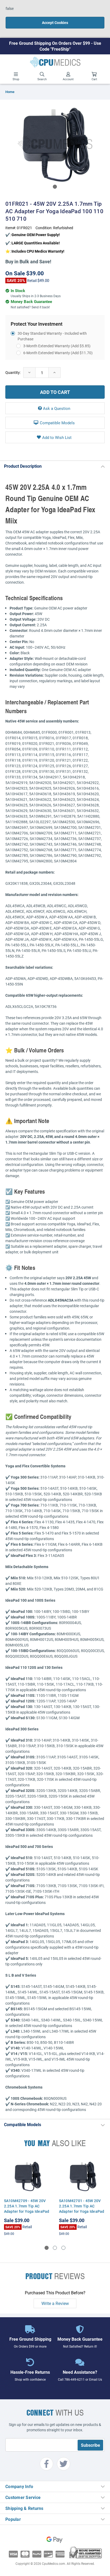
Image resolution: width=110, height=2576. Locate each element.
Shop (16, 79)
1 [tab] (55, 187)
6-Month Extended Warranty (58, 353)
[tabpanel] (55, 143)
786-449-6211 (74, 2379)
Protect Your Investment (37, 324)
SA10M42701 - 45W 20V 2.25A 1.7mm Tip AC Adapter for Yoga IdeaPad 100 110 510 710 (82, 2209)
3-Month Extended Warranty (57, 346)
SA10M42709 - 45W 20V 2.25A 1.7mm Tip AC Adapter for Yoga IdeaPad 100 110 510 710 (27, 2209)
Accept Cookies (55, 23)
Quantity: (13, 372)
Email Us (96, 2379)
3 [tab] (63, 2248)
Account (68, 79)
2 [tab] (55, 2248)
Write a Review (55, 2303)
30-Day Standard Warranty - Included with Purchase (52, 336)
